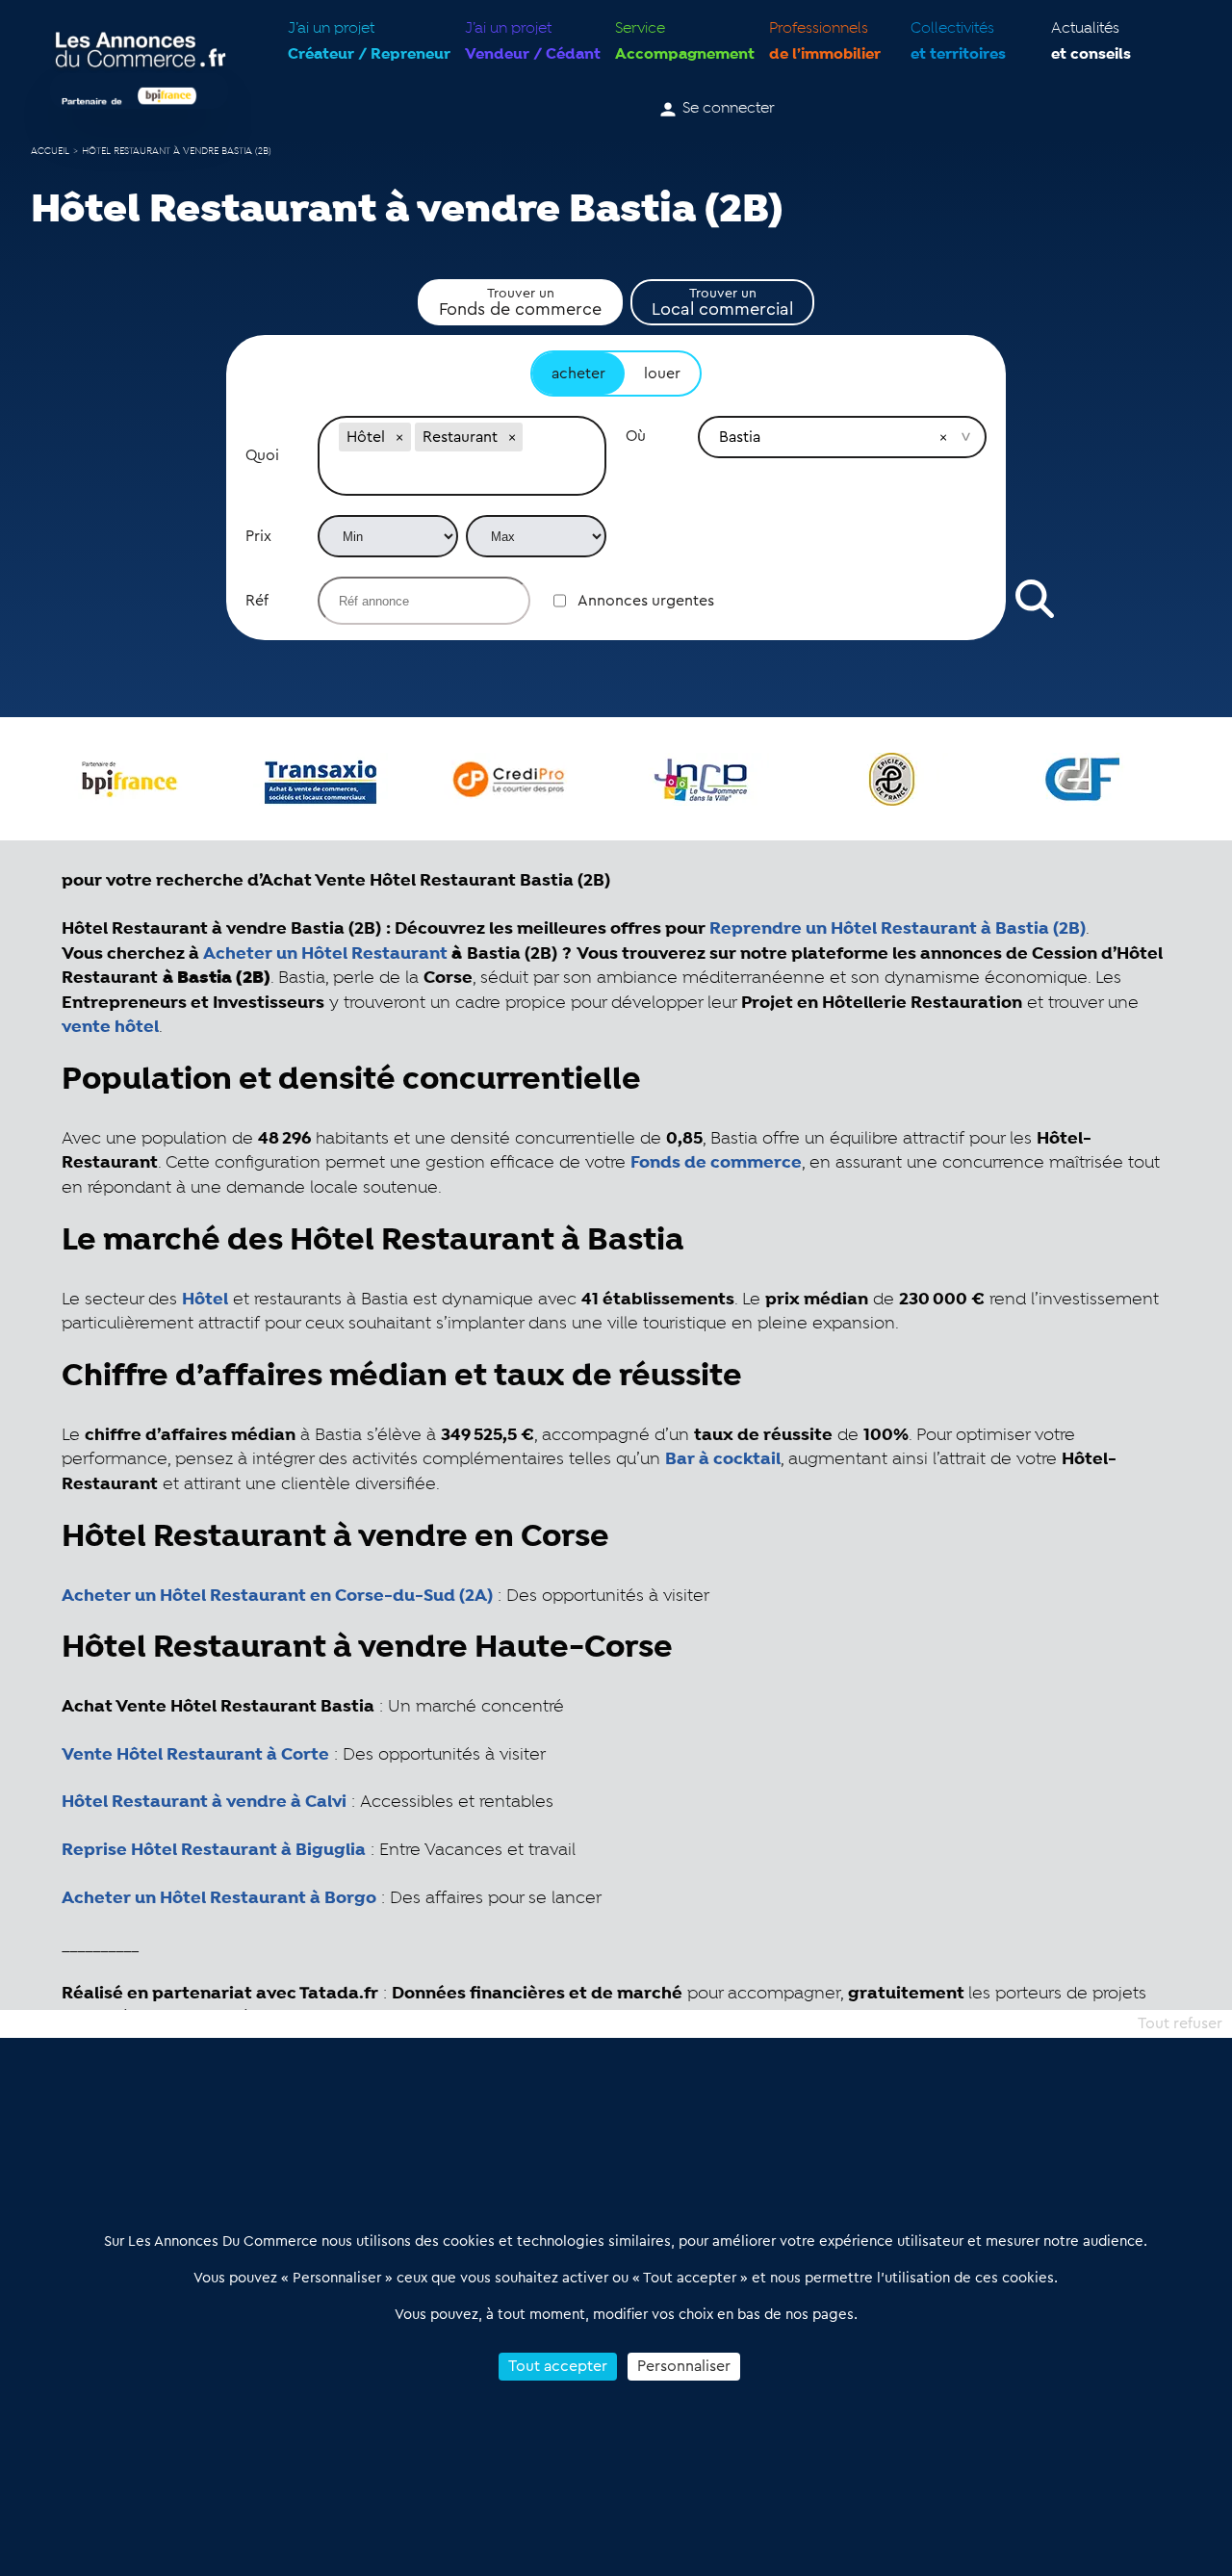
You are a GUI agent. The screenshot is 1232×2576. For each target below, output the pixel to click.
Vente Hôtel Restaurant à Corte (195, 1755)
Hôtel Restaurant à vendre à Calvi (204, 1802)
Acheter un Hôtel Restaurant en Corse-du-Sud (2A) (277, 1596)
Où (636, 436)
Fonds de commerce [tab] (520, 302)
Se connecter (729, 109)
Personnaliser (684, 2366)
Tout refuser (1180, 2023)
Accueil (50, 152)
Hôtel (205, 1300)
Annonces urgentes (646, 601)
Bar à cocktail (723, 1459)
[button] (399, 437)
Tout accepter (558, 2366)
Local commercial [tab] (722, 302)
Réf (257, 601)
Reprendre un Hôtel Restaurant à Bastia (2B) (898, 929)
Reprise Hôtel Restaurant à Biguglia (214, 1850)
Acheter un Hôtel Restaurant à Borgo (219, 1898)
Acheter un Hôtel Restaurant (325, 954)
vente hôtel (110, 1027)
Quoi (262, 455)
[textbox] (462, 476)
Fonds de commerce (716, 1163)
